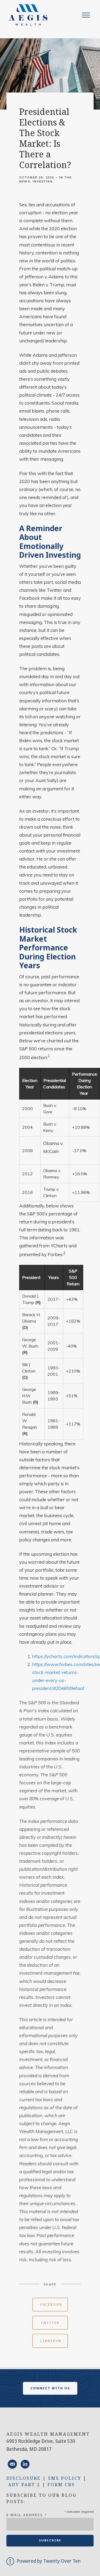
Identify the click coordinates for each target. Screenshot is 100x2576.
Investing (43, 181)
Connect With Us (50, 2388)
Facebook (51, 2304)
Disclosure (24, 2478)
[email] (12, 2464)
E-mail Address (27, 2515)
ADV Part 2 (24, 2485)
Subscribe (50, 2540)
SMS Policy (65, 2478)
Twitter (50, 2323)
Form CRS (61, 2485)
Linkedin (51, 2341)
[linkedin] (25, 2464)
